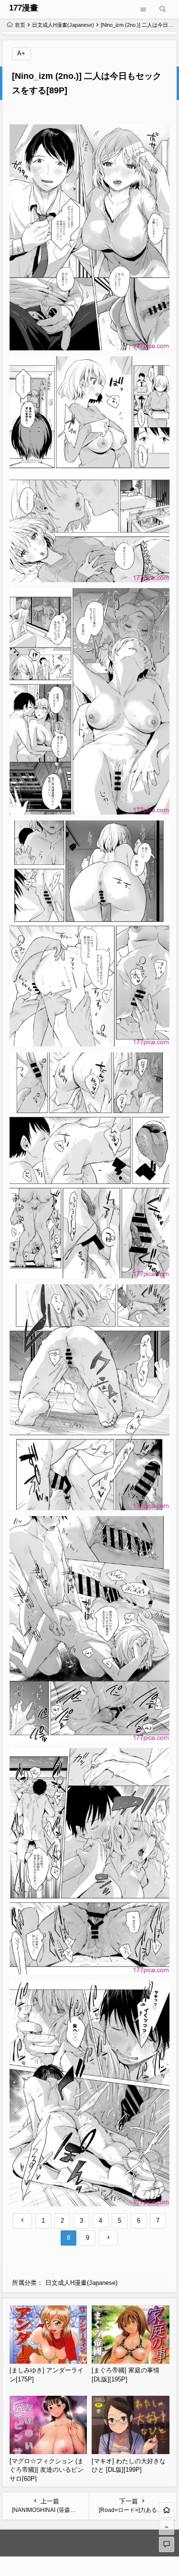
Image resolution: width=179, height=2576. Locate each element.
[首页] (167, 2510)
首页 (20, 25)
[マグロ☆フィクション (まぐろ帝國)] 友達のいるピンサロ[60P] (47, 2470)
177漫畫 (24, 8)
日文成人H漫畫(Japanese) (63, 25)
